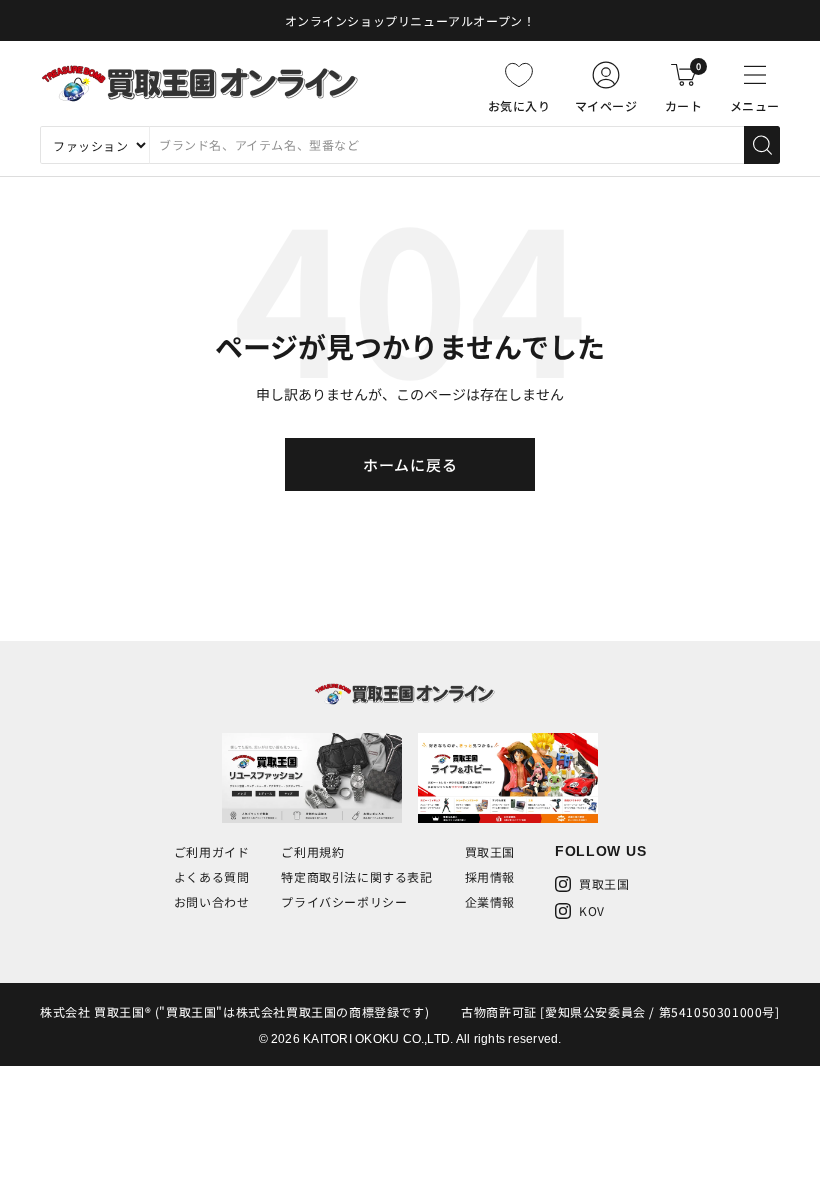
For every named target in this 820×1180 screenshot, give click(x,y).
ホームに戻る (410, 464)
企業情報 (490, 901)
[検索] (762, 145)
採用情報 (490, 876)
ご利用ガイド (212, 851)
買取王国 (490, 851)
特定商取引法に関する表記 (356, 876)
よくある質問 (212, 876)
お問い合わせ (212, 901)
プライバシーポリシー (344, 901)
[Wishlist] (519, 75)
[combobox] (446, 145)
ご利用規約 (312, 851)
